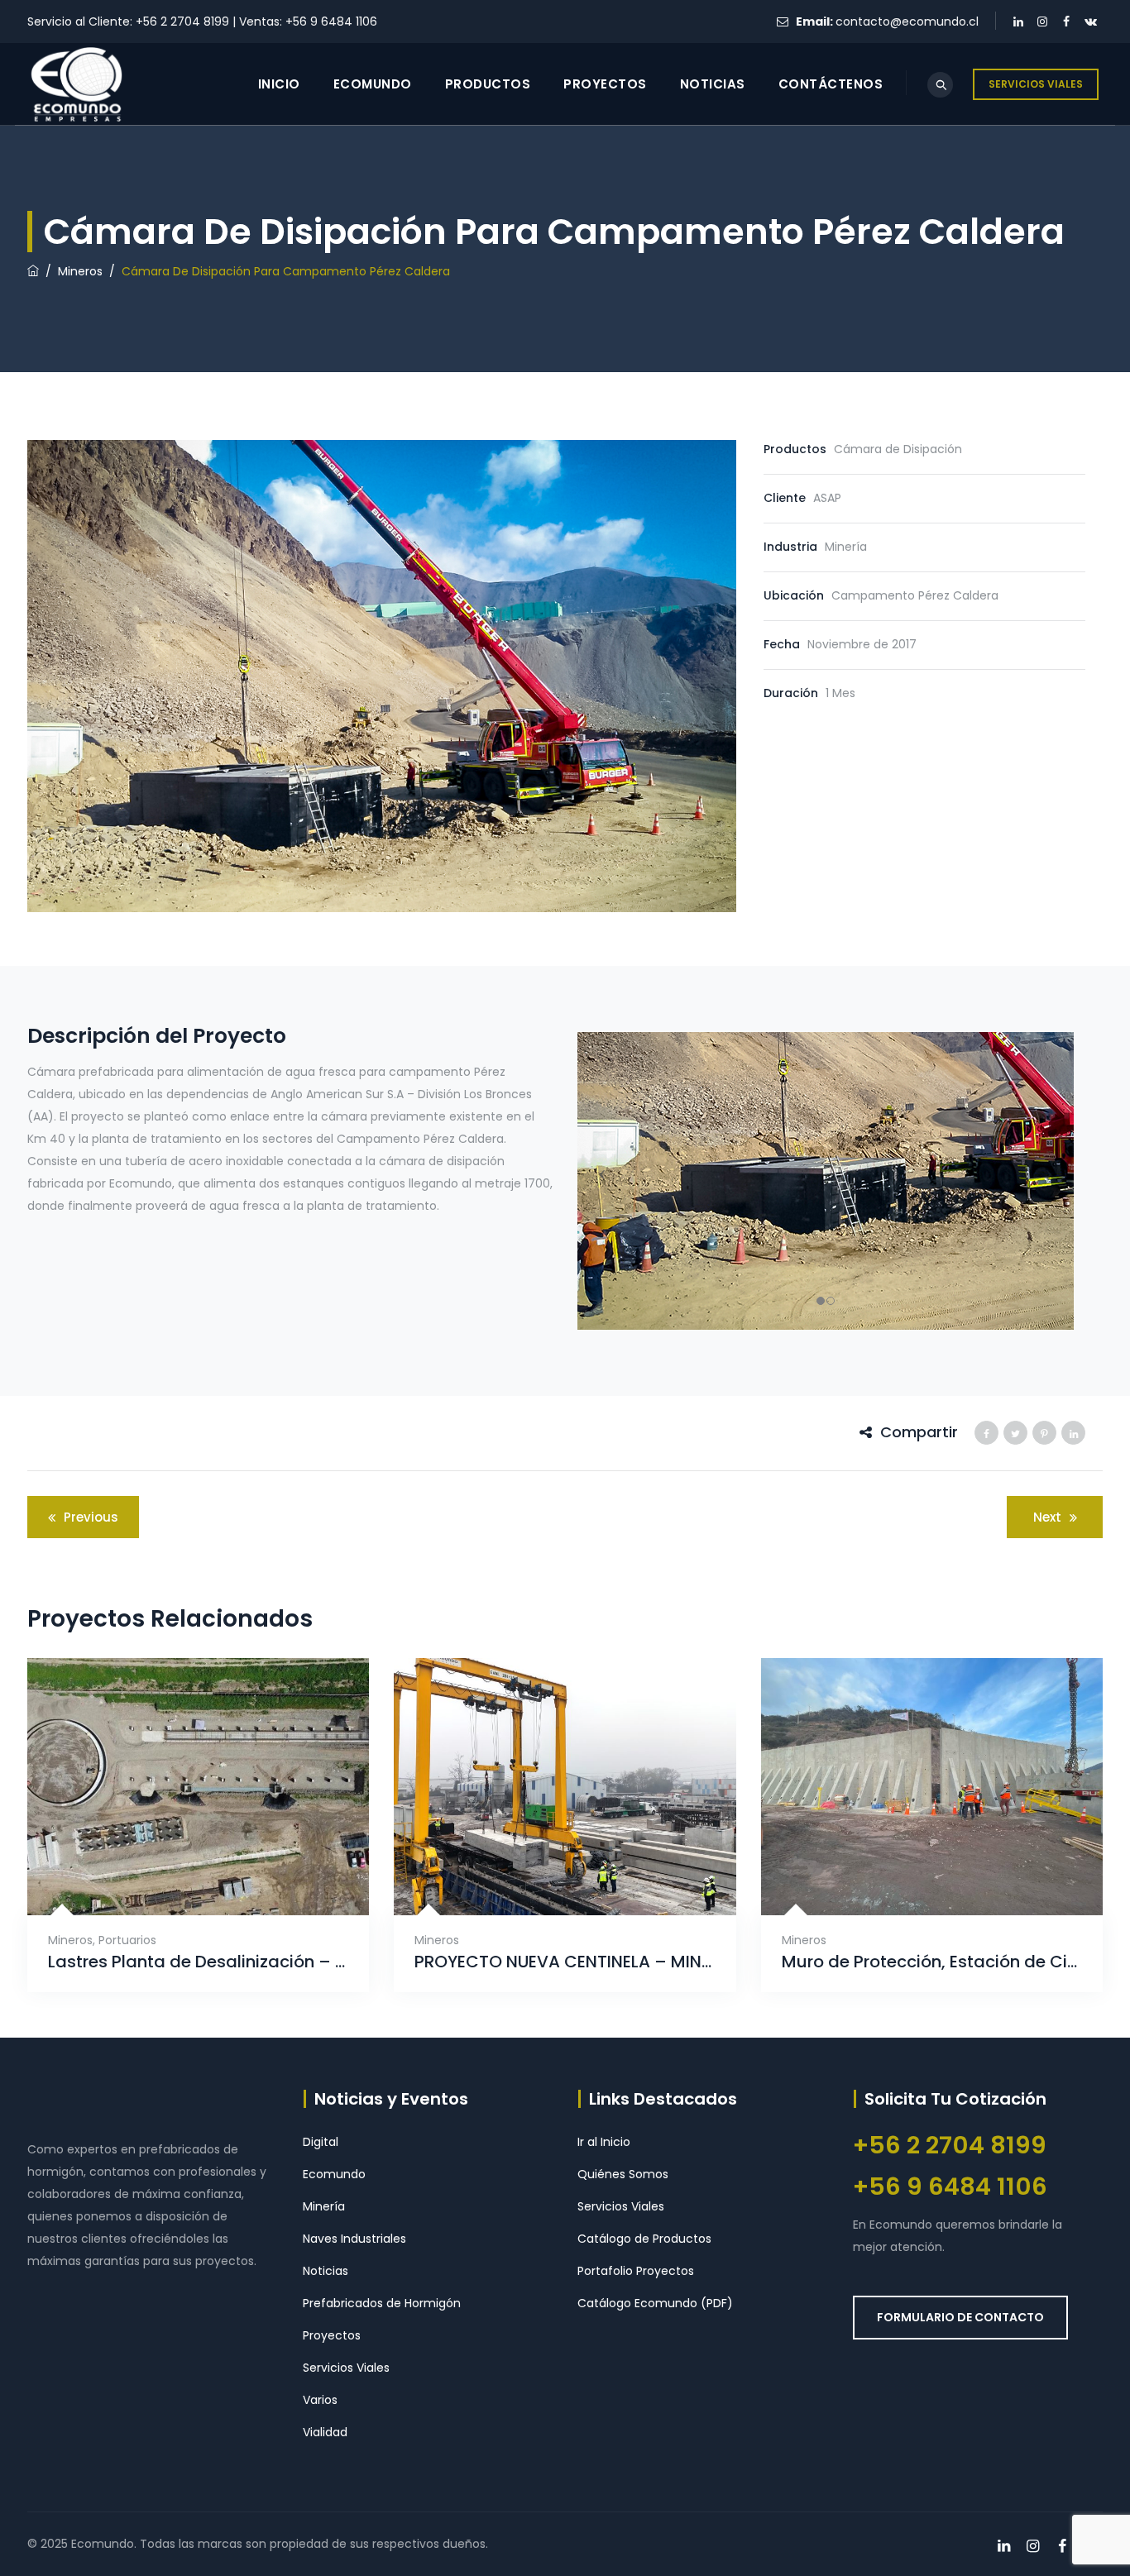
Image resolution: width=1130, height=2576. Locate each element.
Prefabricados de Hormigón (382, 2303)
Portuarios (127, 1940)
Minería (324, 2206)
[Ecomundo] (77, 84)
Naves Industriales (354, 2239)
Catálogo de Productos (644, 2239)
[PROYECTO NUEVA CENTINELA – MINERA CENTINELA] (545, 1868)
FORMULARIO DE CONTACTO (960, 2317)
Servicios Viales (346, 2368)
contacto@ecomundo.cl (907, 22)
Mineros (70, 1940)
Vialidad (325, 2432)
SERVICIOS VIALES (1036, 84)
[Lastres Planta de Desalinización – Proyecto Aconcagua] (178, 1868)
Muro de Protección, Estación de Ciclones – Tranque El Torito (932, 1962)
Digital (321, 2142)
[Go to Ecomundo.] (33, 271)
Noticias (713, 84)
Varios (320, 2400)
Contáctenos (831, 84)
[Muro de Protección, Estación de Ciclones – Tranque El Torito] (911, 1868)
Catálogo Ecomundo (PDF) (655, 2303)
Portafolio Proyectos (636, 2271)
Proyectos (605, 84)
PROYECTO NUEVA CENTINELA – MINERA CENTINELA (565, 1962)
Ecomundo (373, 84)
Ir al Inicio (604, 2142)
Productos (488, 84)
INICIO (279, 84)
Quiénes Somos (623, 2174)
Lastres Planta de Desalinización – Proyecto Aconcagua (198, 1962)
